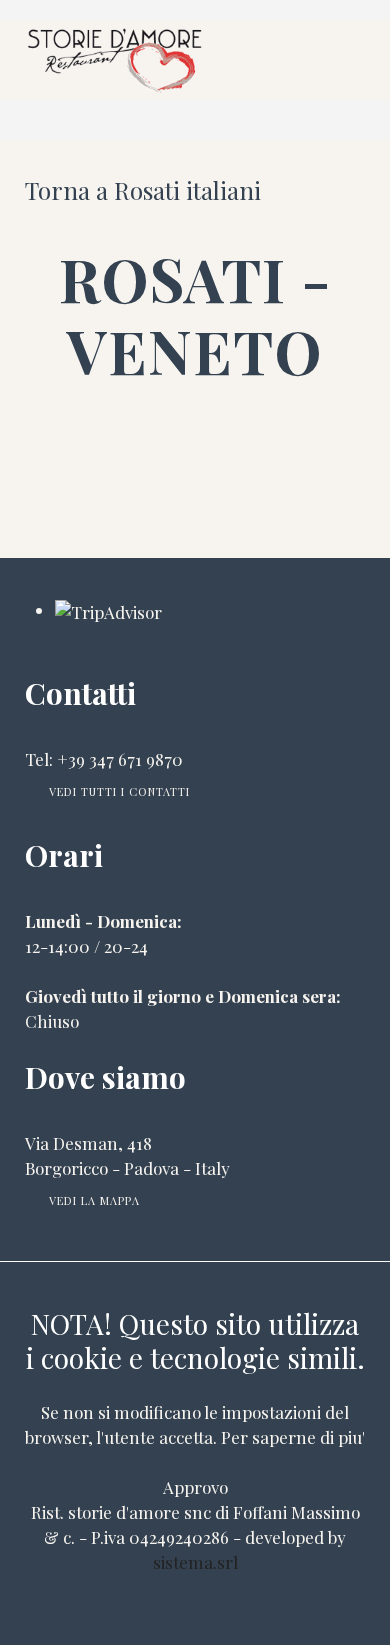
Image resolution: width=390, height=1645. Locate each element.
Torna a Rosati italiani (143, 190)
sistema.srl (195, 1562)
